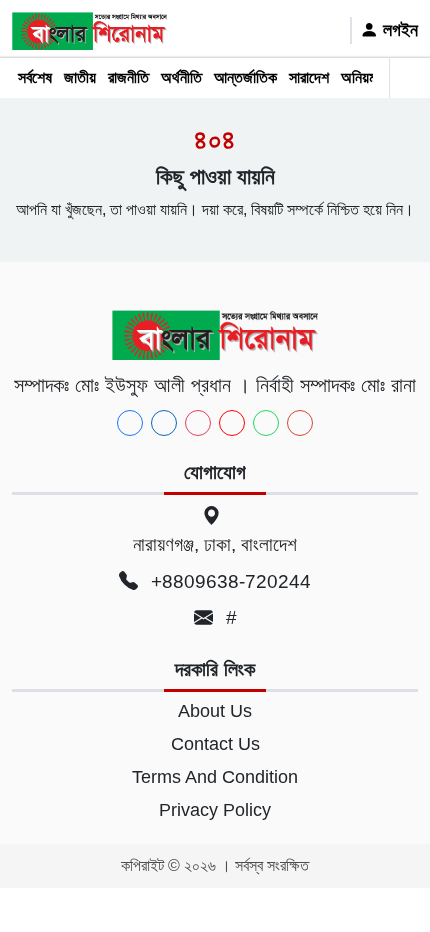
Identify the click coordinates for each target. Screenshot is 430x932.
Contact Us (215, 744)
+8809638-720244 (228, 581)
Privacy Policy (215, 810)
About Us (215, 711)
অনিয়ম (358, 77)
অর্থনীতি (181, 77)
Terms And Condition (215, 777)
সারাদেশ (309, 77)
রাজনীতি (128, 77)
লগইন (398, 30)
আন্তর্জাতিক (245, 77)
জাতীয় (80, 77)
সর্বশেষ (35, 77)
